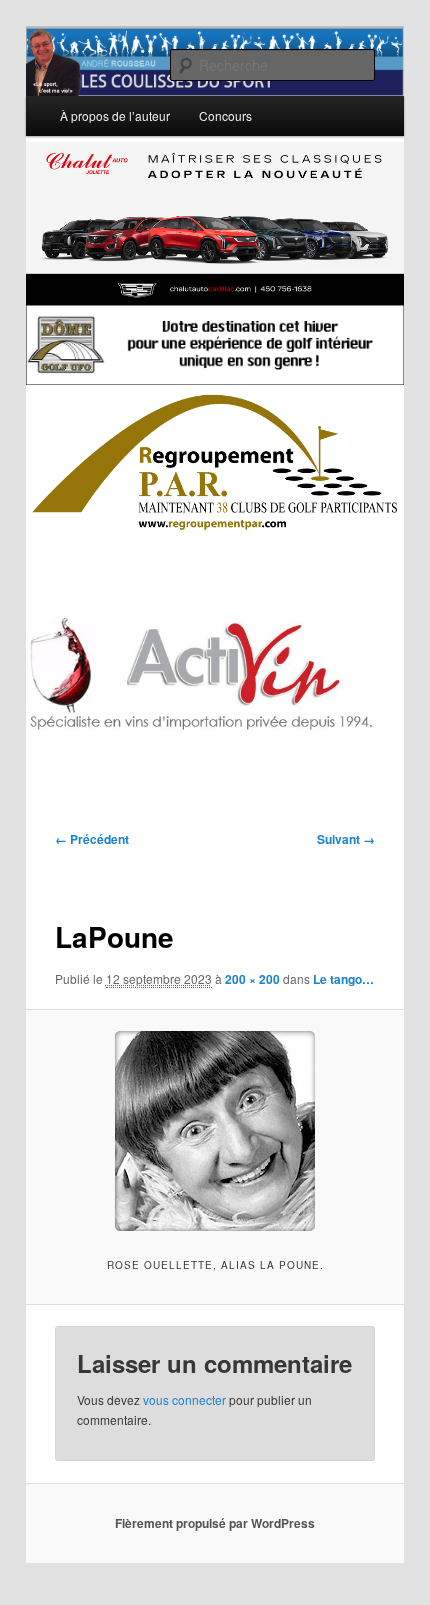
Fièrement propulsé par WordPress (215, 1523)
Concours (225, 115)
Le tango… (343, 979)
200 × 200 (252, 979)
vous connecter (184, 1399)
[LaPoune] (214, 1131)
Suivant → (346, 839)
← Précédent (92, 839)
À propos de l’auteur (115, 115)
